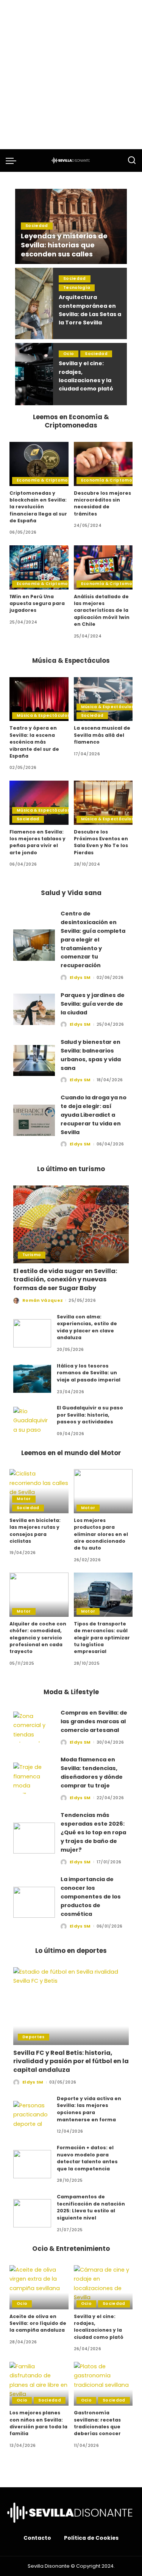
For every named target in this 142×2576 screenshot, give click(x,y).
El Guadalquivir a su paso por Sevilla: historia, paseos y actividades (90, 1415)
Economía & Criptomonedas (50, 480)
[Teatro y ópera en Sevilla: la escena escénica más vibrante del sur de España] (39, 699)
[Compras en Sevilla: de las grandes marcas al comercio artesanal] (34, 1727)
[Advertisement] (71, 75)
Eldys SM (80, 977)
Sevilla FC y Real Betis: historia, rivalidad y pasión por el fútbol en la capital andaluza (71, 2061)
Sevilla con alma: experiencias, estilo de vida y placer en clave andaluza (87, 1327)
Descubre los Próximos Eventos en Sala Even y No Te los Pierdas (101, 842)
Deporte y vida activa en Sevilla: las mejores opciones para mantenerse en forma (89, 2109)
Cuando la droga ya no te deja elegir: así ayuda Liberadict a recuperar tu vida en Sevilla (94, 1115)
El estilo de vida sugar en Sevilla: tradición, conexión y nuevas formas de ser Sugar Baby (65, 1280)
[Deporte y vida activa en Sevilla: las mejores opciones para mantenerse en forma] (32, 2115)
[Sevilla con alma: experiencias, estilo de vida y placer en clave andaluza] (32, 1333)
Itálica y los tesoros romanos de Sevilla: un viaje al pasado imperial (89, 1373)
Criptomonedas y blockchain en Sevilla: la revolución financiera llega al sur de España (38, 507)
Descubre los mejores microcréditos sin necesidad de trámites (102, 503)
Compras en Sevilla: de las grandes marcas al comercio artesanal (94, 1721)
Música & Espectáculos (43, 715)
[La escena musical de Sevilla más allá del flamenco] (103, 699)
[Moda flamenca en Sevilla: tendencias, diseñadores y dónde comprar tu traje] (34, 1778)
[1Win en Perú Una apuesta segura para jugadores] (39, 567)
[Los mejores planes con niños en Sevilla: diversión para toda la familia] (39, 2384)
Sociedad (37, 226)
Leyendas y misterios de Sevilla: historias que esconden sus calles (64, 245)
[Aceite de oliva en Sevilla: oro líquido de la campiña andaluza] (39, 2287)
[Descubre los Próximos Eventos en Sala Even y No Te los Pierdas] (103, 803)
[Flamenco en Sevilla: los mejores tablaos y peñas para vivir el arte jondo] (39, 803)
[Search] (132, 161)
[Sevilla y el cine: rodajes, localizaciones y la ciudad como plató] (34, 374)
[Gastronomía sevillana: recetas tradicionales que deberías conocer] (103, 2384)
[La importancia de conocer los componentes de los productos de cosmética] (34, 1902)
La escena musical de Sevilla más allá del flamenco (102, 735)
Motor (24, 1499)
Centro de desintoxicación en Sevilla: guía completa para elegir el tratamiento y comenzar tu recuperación (93, 939)
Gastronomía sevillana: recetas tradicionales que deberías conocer (97, 2423)
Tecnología (77, 288)
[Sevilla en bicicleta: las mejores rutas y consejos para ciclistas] (39, 1491)
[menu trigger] (13, 161)
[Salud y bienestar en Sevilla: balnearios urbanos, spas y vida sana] (34, 1061)
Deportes (34, 2037)
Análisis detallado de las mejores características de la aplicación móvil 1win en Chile (102, 610)
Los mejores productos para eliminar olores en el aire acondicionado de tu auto (101, 1534)
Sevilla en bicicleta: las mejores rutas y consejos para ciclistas (35, 1531)
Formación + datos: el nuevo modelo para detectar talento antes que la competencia (87, 2158)
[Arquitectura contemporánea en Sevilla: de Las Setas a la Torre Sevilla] (34, 303)
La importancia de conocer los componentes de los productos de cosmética (91, 1896)
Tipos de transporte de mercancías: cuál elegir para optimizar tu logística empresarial (102, 1638)
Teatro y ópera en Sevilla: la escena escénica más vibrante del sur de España (34, 742)
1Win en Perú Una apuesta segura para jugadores (37, 603)
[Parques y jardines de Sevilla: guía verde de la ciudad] (34, 1009)
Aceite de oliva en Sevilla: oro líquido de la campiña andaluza (38, 2323)
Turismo (32, 1255)
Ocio (69, 354)
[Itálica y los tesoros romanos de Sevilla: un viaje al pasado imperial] (32, 1379)
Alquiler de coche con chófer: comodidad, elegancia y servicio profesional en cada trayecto (38, 1638)
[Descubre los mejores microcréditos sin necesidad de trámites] (103, 464)
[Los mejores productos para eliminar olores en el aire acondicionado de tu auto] (103, 1491)
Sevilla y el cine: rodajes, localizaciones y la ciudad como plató (99, 2327)
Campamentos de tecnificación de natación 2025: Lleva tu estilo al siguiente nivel (91, 2207)
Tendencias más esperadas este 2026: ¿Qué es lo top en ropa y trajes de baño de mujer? (93, 1832)
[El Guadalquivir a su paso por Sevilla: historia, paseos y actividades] (32, 1421)
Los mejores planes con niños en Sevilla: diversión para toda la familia (38, 2423)
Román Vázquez (43, 1300)
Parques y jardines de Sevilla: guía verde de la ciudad (93, 1004)
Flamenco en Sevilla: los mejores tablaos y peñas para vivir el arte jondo (37, 842)
